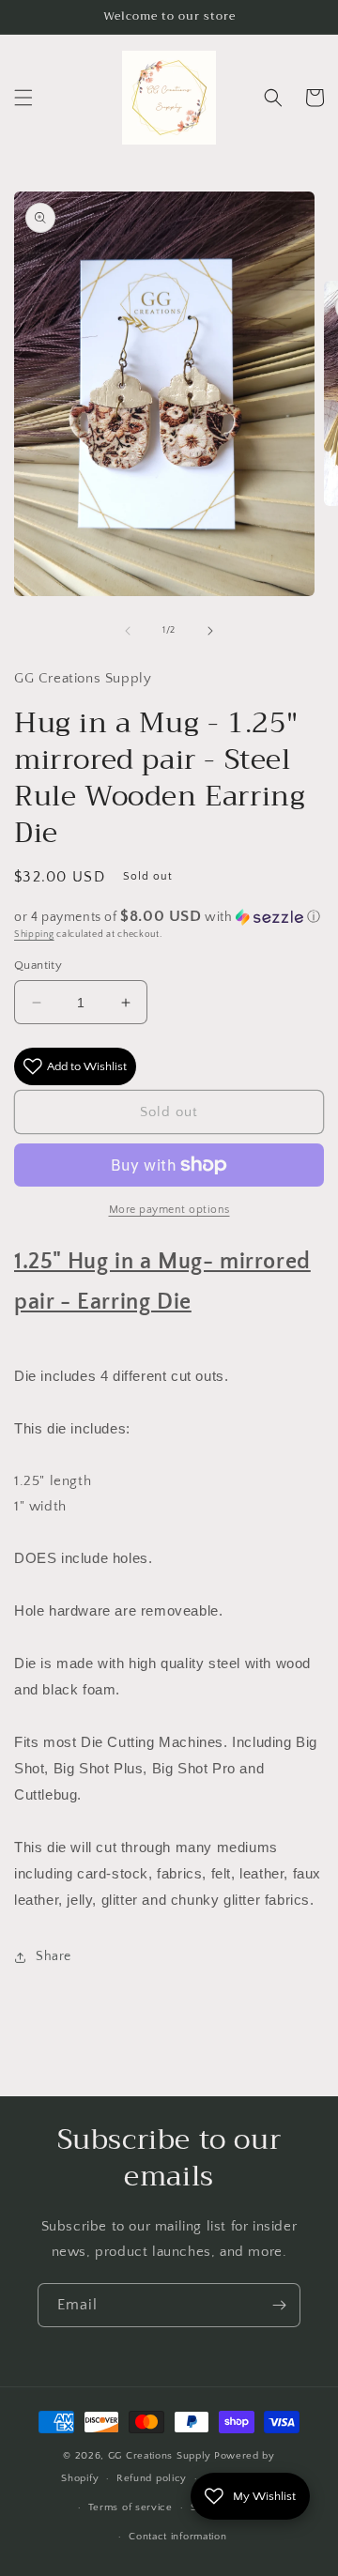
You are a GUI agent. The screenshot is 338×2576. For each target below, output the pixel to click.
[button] (23, 98)
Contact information (177, 2537)
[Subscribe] (279, 2305)
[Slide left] (128, 631)
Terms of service (131, 2507)
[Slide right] (210, 631)
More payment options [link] (169, 1210)
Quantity (38, 965)
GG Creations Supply (160, 2456)
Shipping (34, 935)
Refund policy (152, 2478)
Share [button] (54, 1956)
